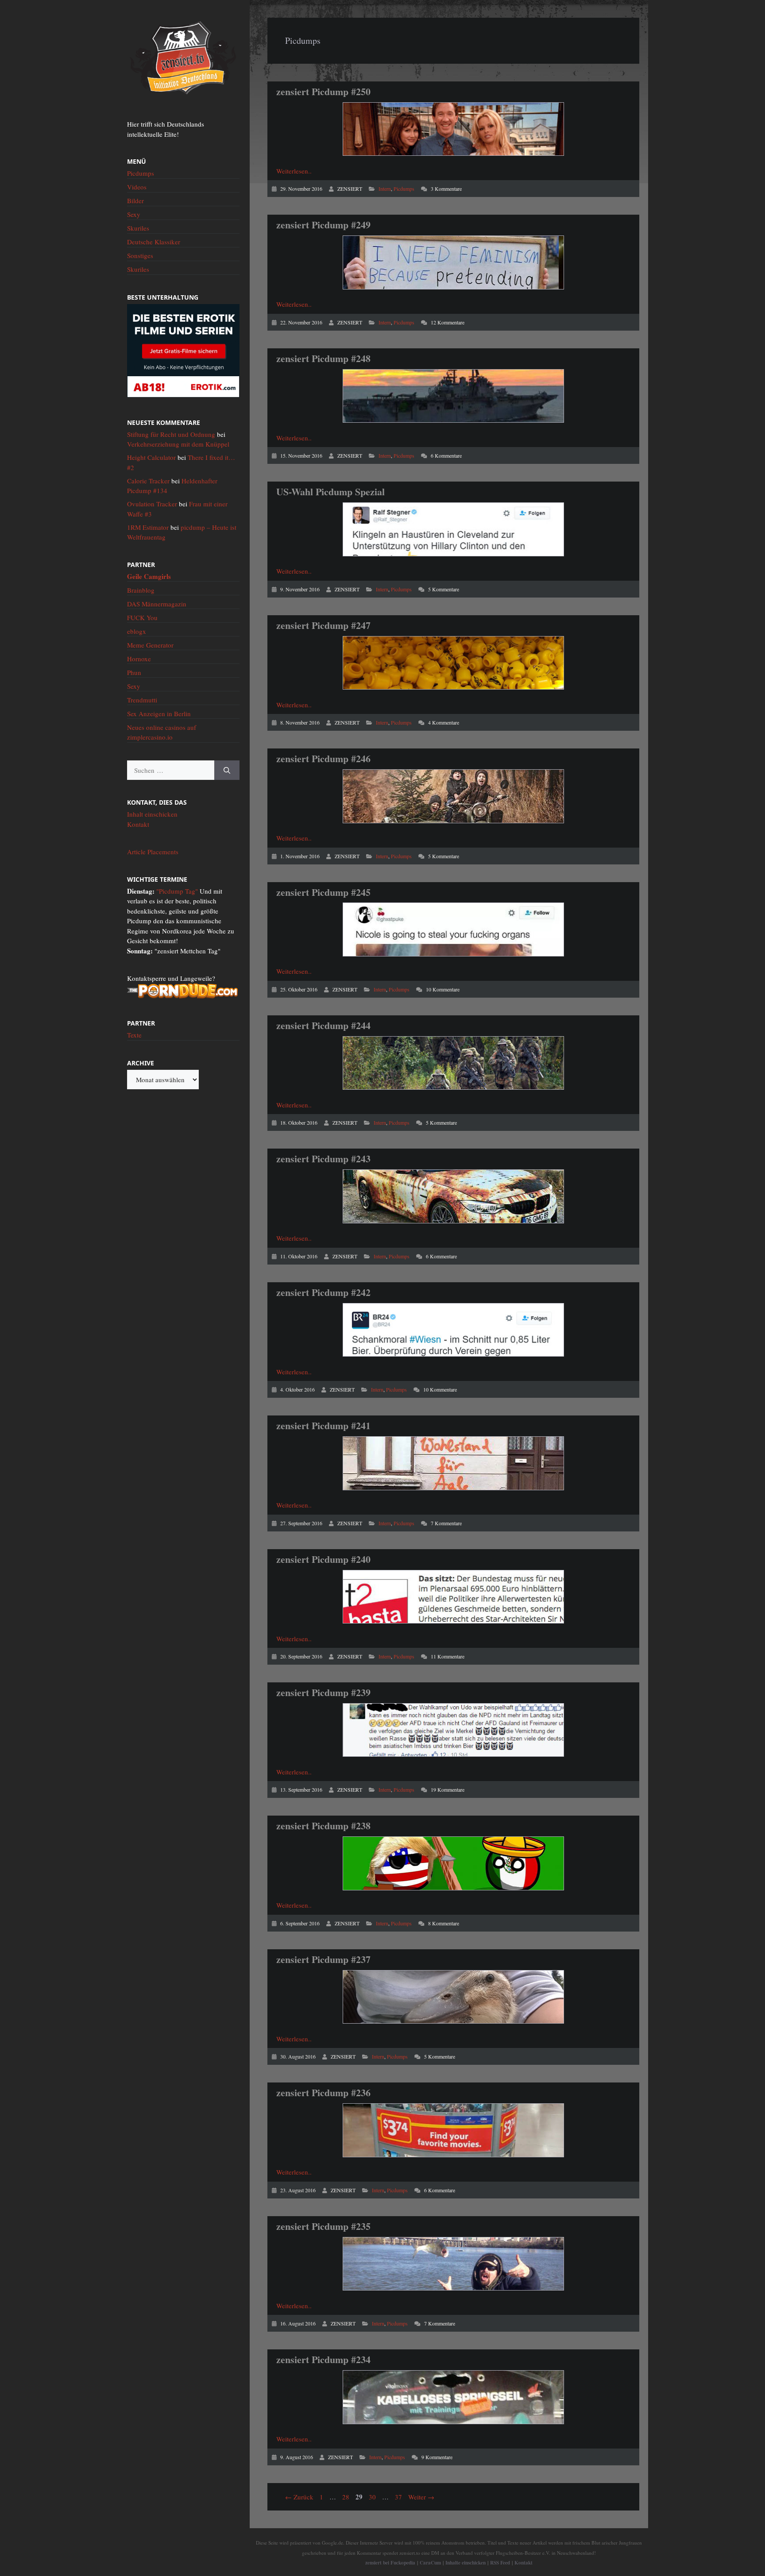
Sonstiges (140, 255)
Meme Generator (150, 645)
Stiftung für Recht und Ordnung (171, 434)
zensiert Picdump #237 (323, 1959)
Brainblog (141, 590)
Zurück (299, 2497)
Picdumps (404, 189)
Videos (137, 187)
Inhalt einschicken (152, 814)
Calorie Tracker (148, 481)
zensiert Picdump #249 (323, 225)
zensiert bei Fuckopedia (390, 2563)
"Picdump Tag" (177, 891)
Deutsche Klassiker (154, 242)
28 (347, 2497)
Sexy (134, 214)
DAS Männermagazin (157, 604)
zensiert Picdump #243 (323, 1159)
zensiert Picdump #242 (323, 1292)
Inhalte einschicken (466, 2563)
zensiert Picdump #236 (323, 2092)
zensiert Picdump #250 (323, 91)
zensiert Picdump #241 (323, 1425)
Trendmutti (142, 700)
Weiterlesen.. (294, 171)
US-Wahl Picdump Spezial (330, 492)
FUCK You (142, 617)
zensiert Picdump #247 (323, 625)
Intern (385, 189)
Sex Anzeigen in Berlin (159, 713)
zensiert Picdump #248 (323, 358)
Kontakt (138, 824)
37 (399, 2497)
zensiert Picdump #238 (323, 1826)
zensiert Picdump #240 (323, 1559)
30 (373, 2497)
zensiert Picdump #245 (323, 892)
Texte (134, 1035)
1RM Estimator (148, 527)
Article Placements (153, 852)
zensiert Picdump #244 (323, 1025)
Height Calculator (151, 457)
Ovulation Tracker (152, 504)
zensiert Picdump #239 (323, 1692)
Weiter (421, 2497)
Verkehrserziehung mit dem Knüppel (178, 444)
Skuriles (138, 228)
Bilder (135, 201)
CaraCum (430, 2563)
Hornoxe (139, 659)
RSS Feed (500, 2563)
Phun (134, 672)
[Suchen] (227, 770)
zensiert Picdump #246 (323, 758)
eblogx (137, 631)
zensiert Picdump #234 (323, 2359)
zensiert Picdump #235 (323, 2226)
